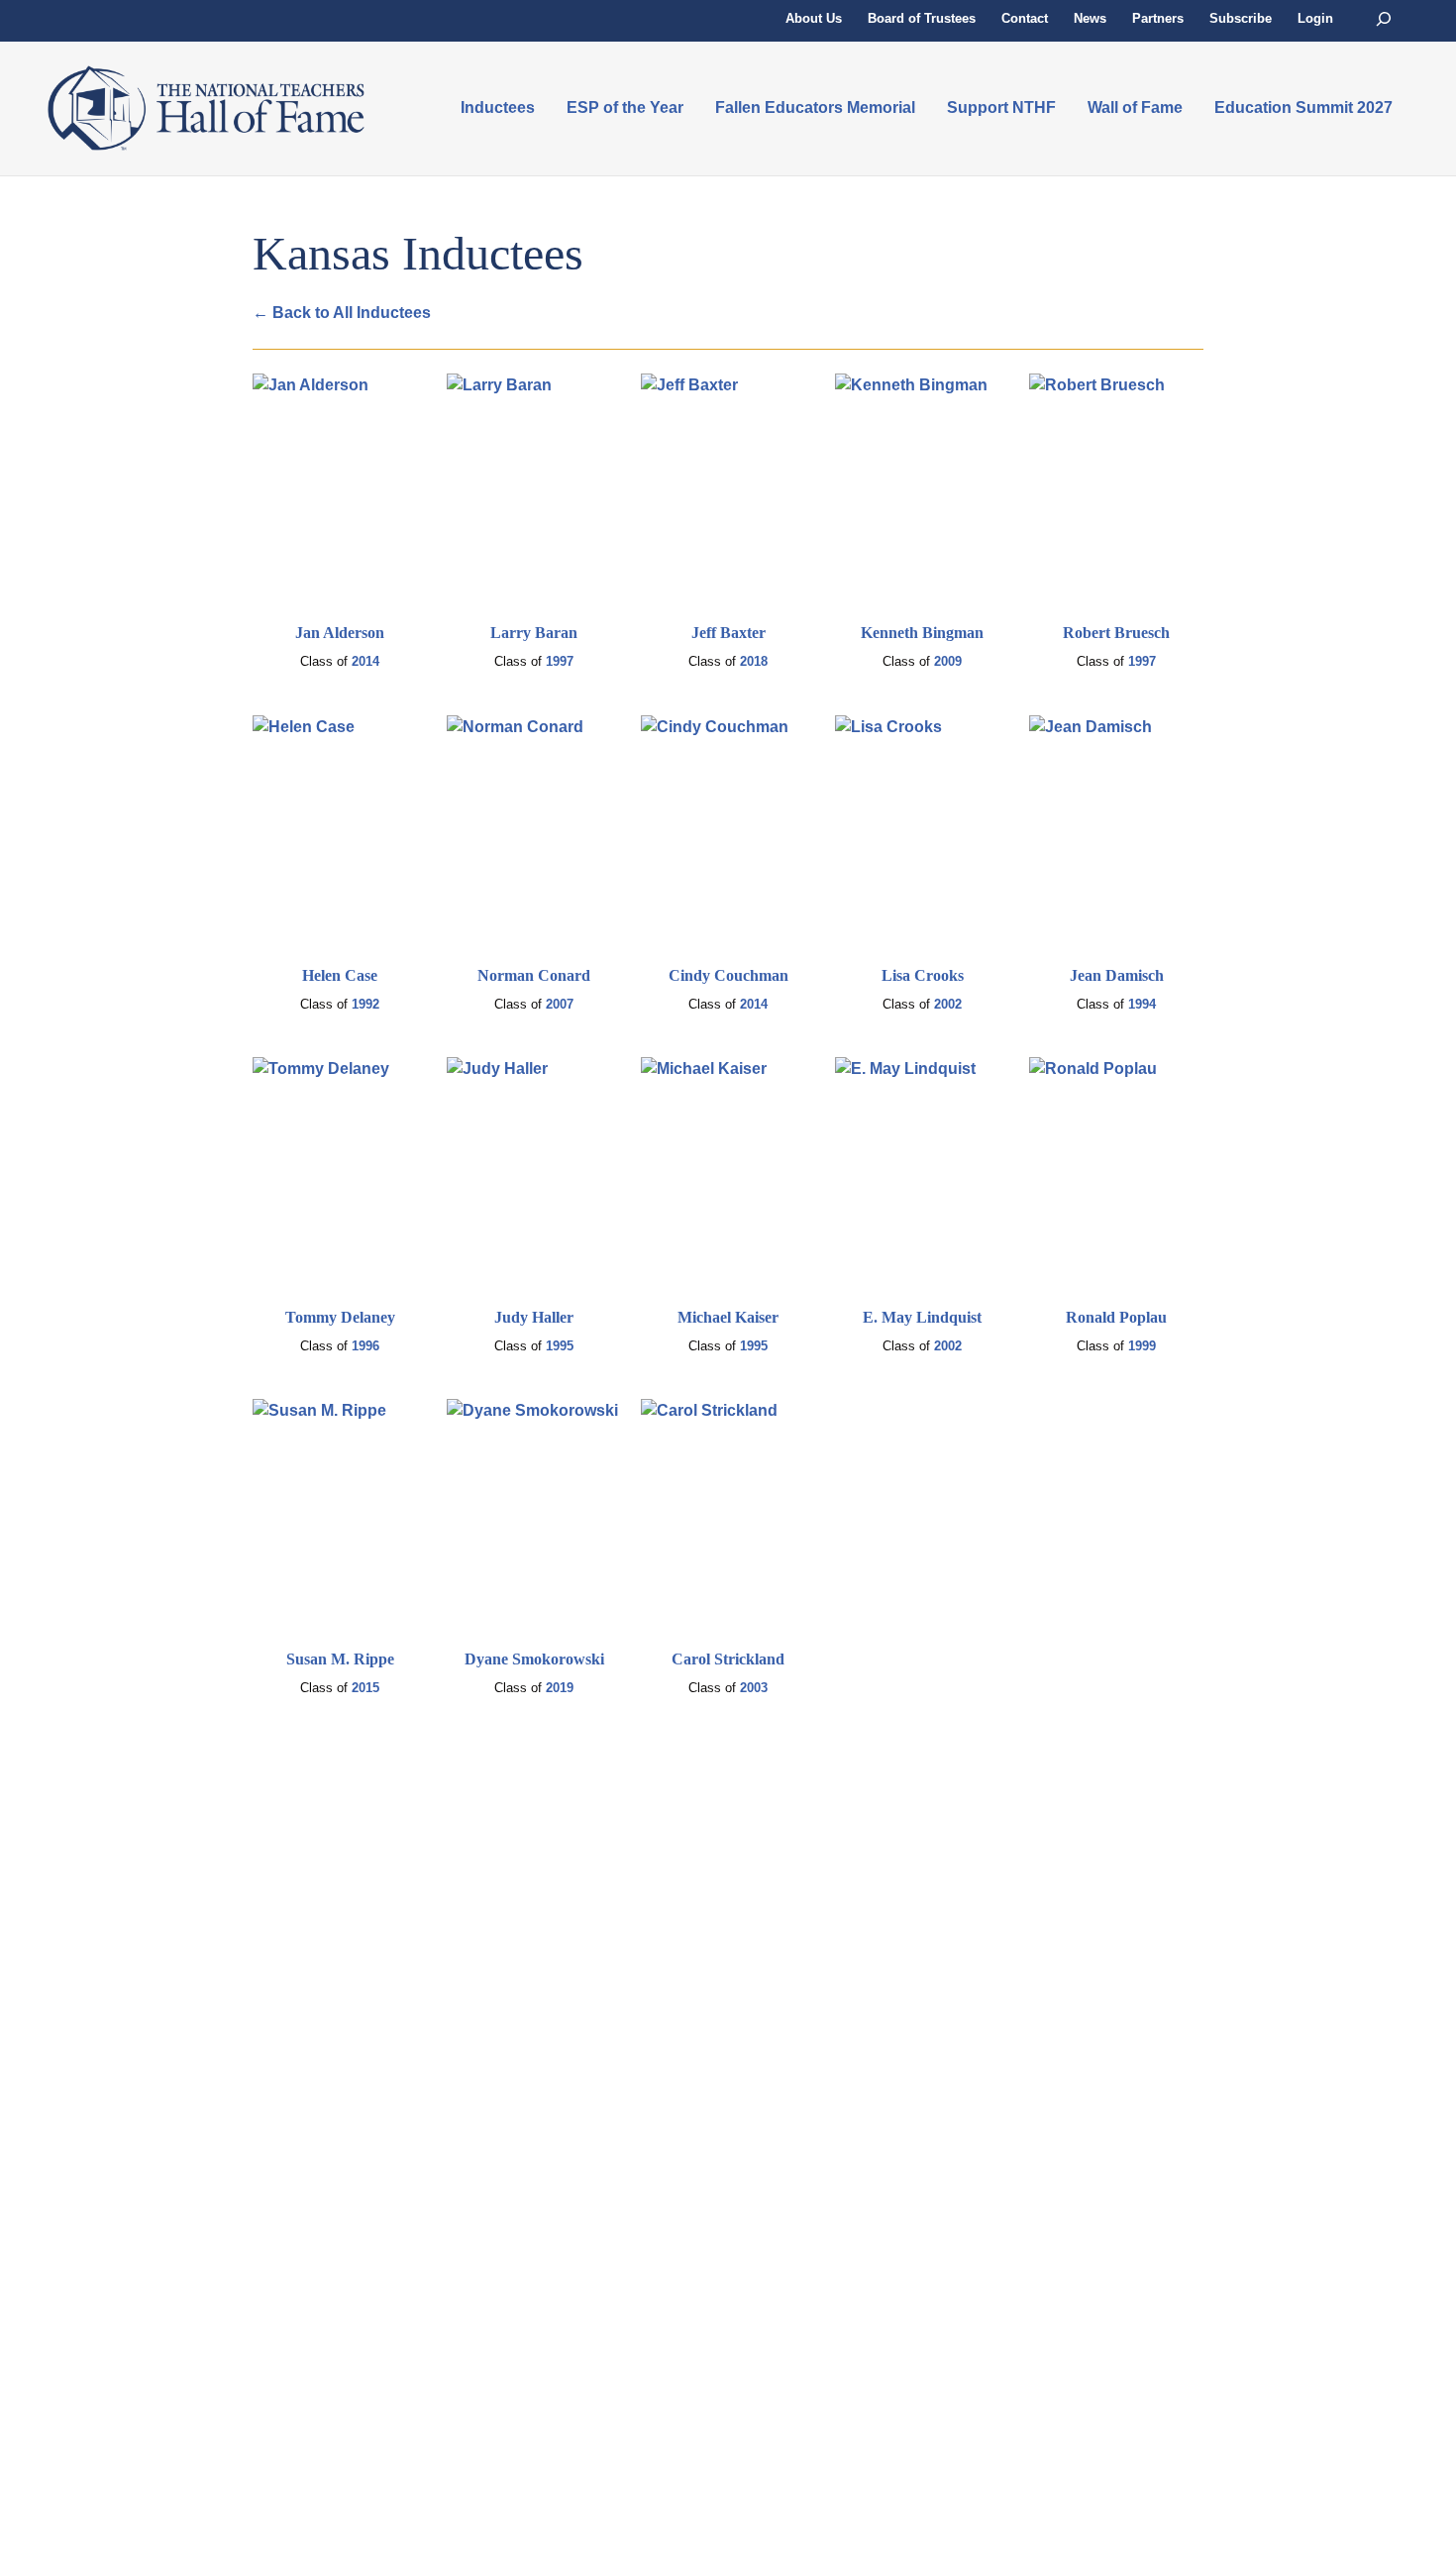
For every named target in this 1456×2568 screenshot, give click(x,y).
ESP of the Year (625, 107)
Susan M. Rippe (340, 1659)
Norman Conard (534, 975)
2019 (560, 1688)
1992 (365, 1004)
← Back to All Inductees (342, 313)
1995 (560, 1346)
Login (1315, 18)
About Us (814, 18)
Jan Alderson (340, 633)
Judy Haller (534, 1317)
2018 (754, 661)
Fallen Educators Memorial (815, 107)
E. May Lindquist (922, 1317)
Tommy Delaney (340, 1317)
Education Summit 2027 (1303, 107)
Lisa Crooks (923, 975)
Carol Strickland (728, 1659)
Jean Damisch (1117, 975)
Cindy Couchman (728, 975)
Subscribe (1241, 18)
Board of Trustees (922, 18)
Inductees (498, 107)
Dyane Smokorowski (534, 1659)
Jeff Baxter (728, 633)
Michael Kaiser (728, 1317)
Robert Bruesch (1116, 633)
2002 (948, 1004)
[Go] (1384, 19)
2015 (365, 1688)
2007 (560, 1004)
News (1090, 18)
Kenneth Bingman (922, 633)
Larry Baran (534, 633)
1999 (1142, 1346)
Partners (1158, 18)
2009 (948, 661)
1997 (560, 661)
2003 (754, 1688)
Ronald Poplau (1116, 1317)
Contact (1025, 18)
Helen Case (340, 975)
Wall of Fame (1135, 107)
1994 (1142, 1004)
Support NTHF (1001, 107)
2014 (365, 661)
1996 (365, 1346)
